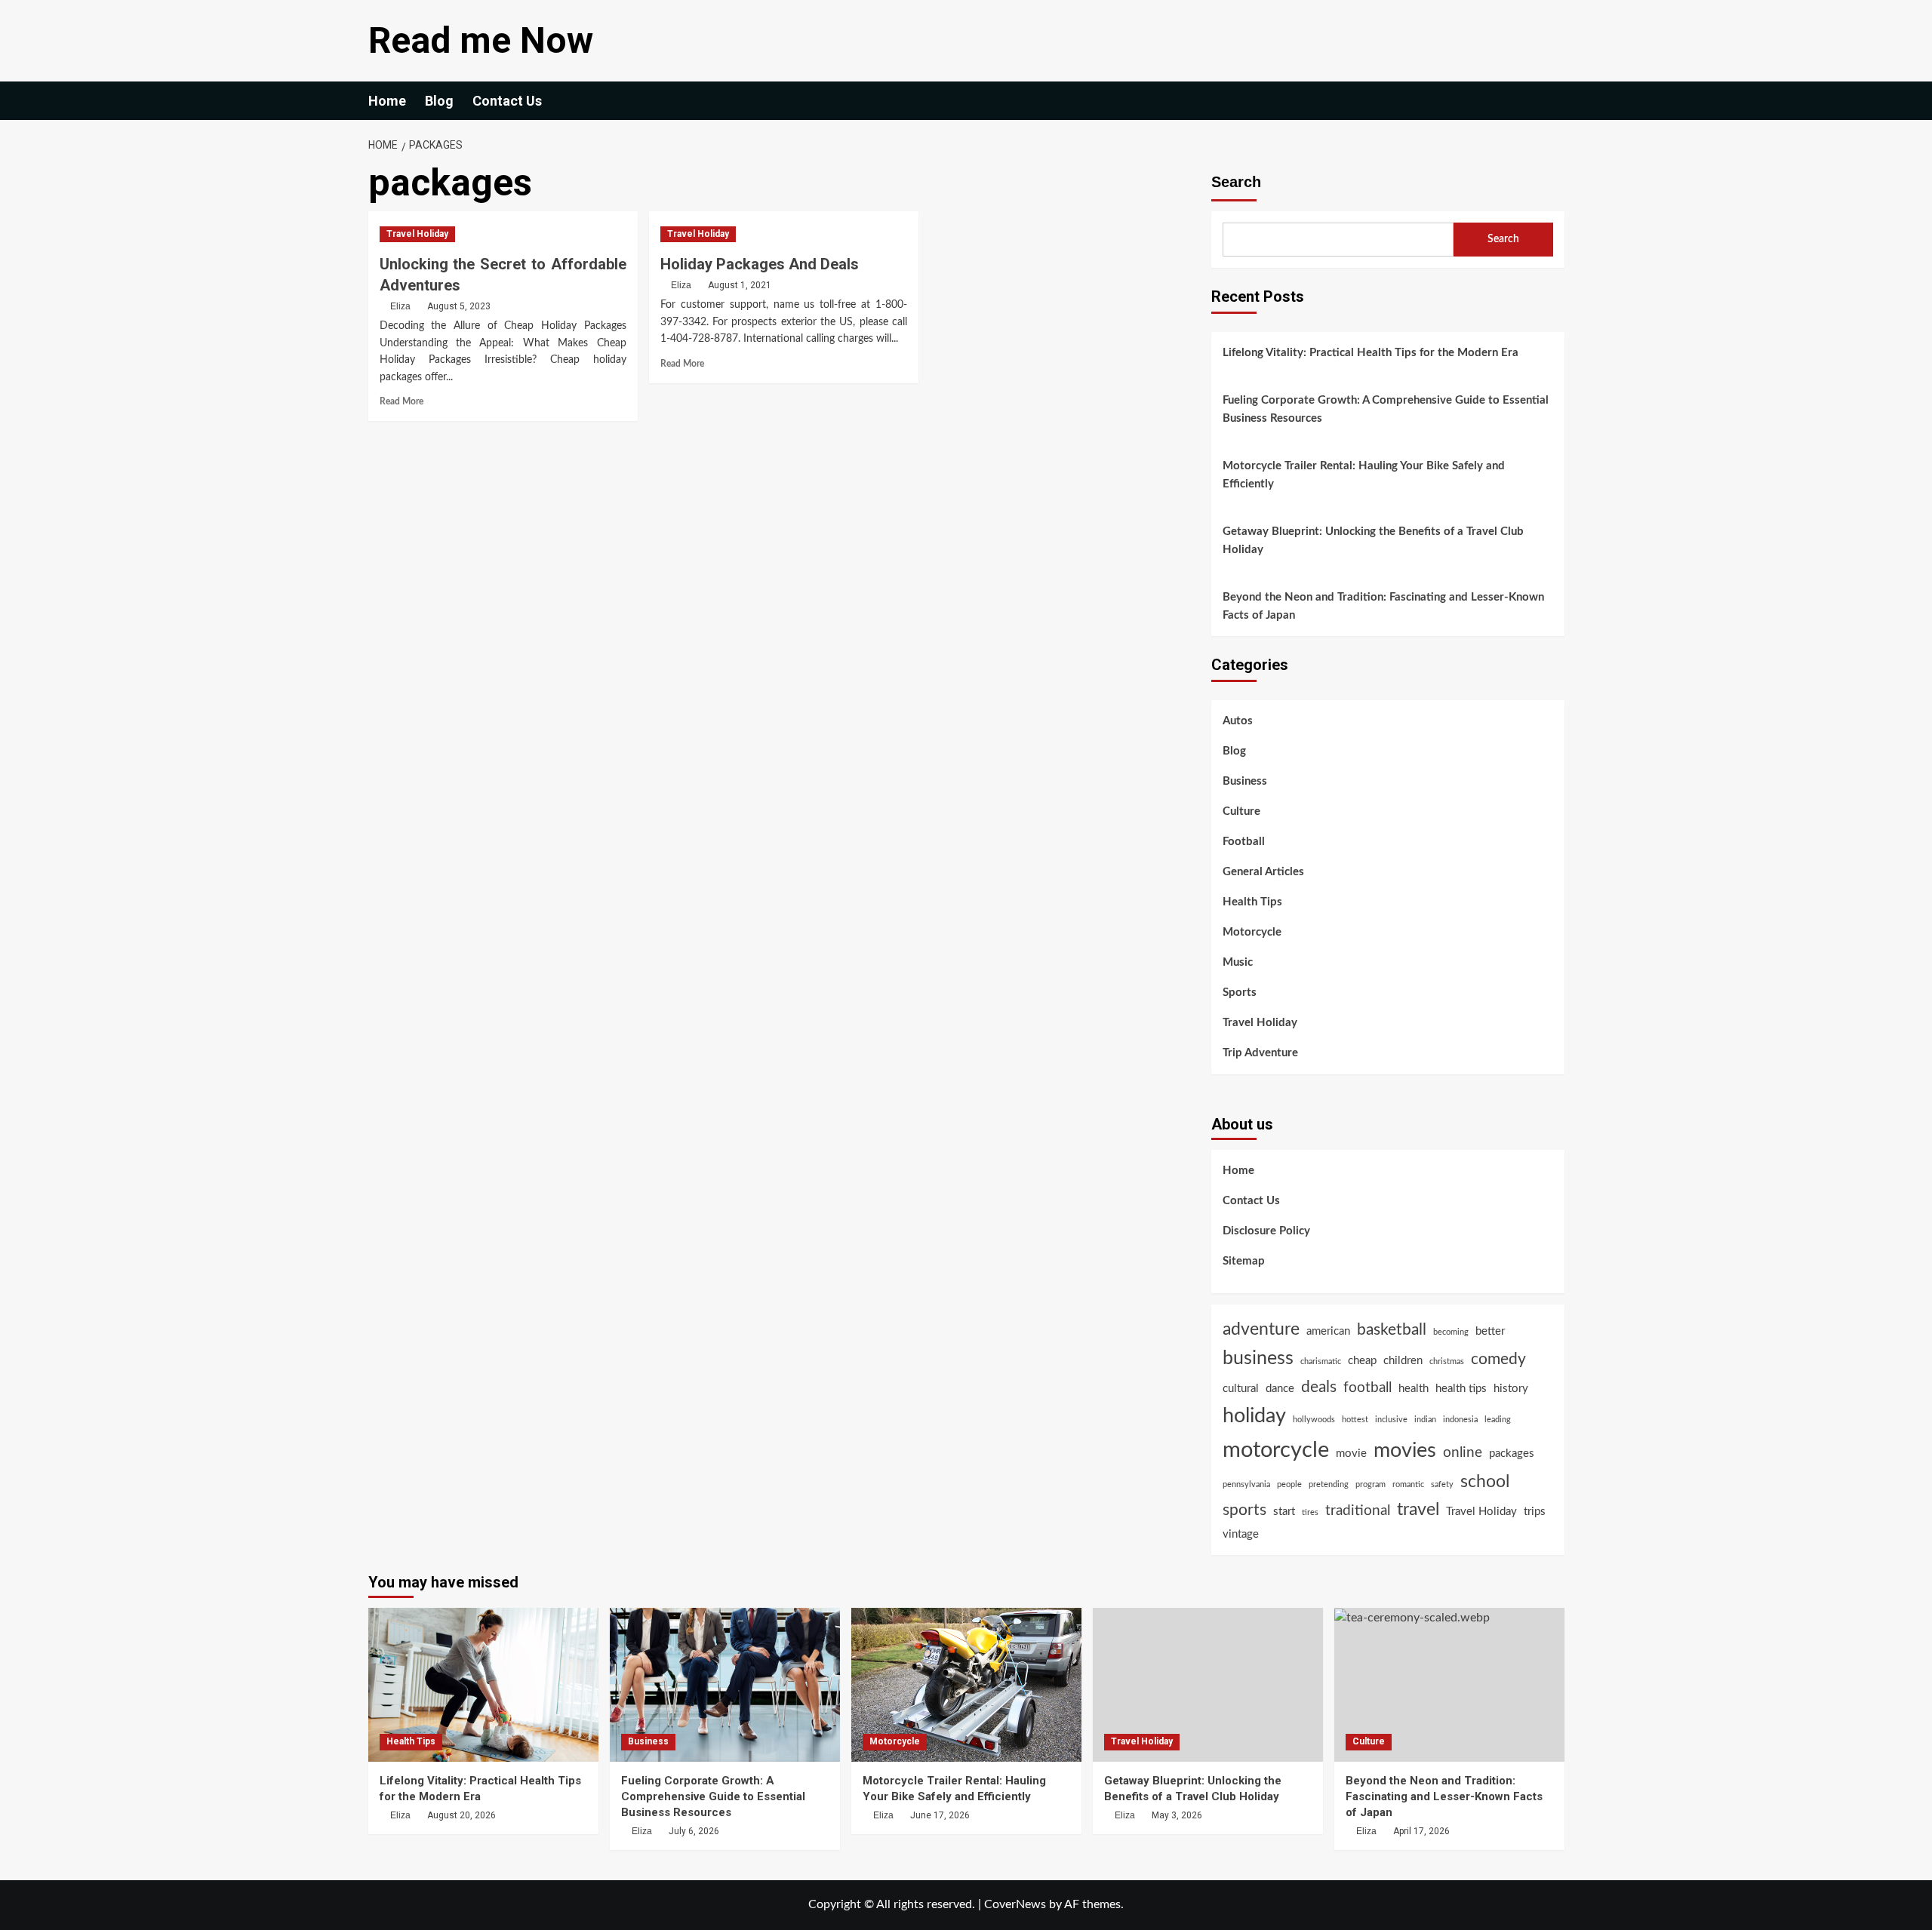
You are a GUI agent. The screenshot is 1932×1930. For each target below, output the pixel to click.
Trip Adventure (1260, 1053)
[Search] (1555, 101)
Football (1244, 842)
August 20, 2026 (461, 1815)
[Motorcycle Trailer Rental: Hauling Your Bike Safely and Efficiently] (966, 1684)
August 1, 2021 (740, 285)
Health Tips (1252, 902)
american (1328, 1331)
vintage (1241, 1534)
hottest (1355, 1420)
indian (1425, 1420)
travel (1418, 1510)
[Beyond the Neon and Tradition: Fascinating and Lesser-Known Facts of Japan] (1449, 1684)
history (1511, 1389)
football (1367, 1388)
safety (1442, 1484)
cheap (1362, 1361)
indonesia (1460, 1420)
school (1485, 1482)
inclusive (1391, 1420)
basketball (1392, 1330)
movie (1351, 1454)
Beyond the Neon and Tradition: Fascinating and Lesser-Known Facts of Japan (1383, 606)
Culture (1241, 811)
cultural (1241, 1389)
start (1284, 1512)
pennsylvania (1246, 1484)
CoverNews (1015, 1904)
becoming (1451, 1332)
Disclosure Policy (1266, 1231)
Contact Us (507, 101)
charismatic (1321, 1361)
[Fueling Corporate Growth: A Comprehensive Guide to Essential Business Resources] (725, 1684)
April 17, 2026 (1421, 1831)
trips (1535, 1512)
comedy (1498, 1359)
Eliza (400, 306)
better (1490, 1331)
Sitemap (1244, 1261)
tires (1310, 1512)
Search (1236, 182)
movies (1405, 1451)
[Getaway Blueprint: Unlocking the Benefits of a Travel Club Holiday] (1208, 1684)
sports (1244, 1510)
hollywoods (1314, 1420)
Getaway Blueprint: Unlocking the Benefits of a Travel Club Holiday (1373, 541)
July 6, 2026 (694, 1831)
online (1463, 1453)
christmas (1447, 1361)
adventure (1261, 1329)
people (1289, 1484)
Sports (1240, 993)
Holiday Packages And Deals (760, 264)
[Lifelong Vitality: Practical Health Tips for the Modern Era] (483, 1684)
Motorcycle (1252, 932)
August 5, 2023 (459, 306)
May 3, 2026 (1177, 1815)
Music (1238, 962)
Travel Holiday (417, 234)
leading (1498, 1420)
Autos (1238, 721)
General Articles (1263, 872)
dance (1280, 1389)
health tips (1461, 1389)
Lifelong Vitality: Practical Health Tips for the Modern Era (1371, 353)
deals (1319, 1387)
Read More (401, 401)
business (1258, 1358)
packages (1512, 1454)
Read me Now (481, 40)
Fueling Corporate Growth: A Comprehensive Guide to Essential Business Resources (1386, 409)
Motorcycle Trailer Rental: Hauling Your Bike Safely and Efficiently (1364, 475)
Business (1245, 781)
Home (387, 101)
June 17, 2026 (940, 1815)
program (1371, 1484)
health (1414, 1389)
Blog (439, 101)
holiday (1254, 1416)
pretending (1329, 1484)
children (1403, 1361)
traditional (1358, 1511)
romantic (1408, 1484)
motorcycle (1276, 1450)
